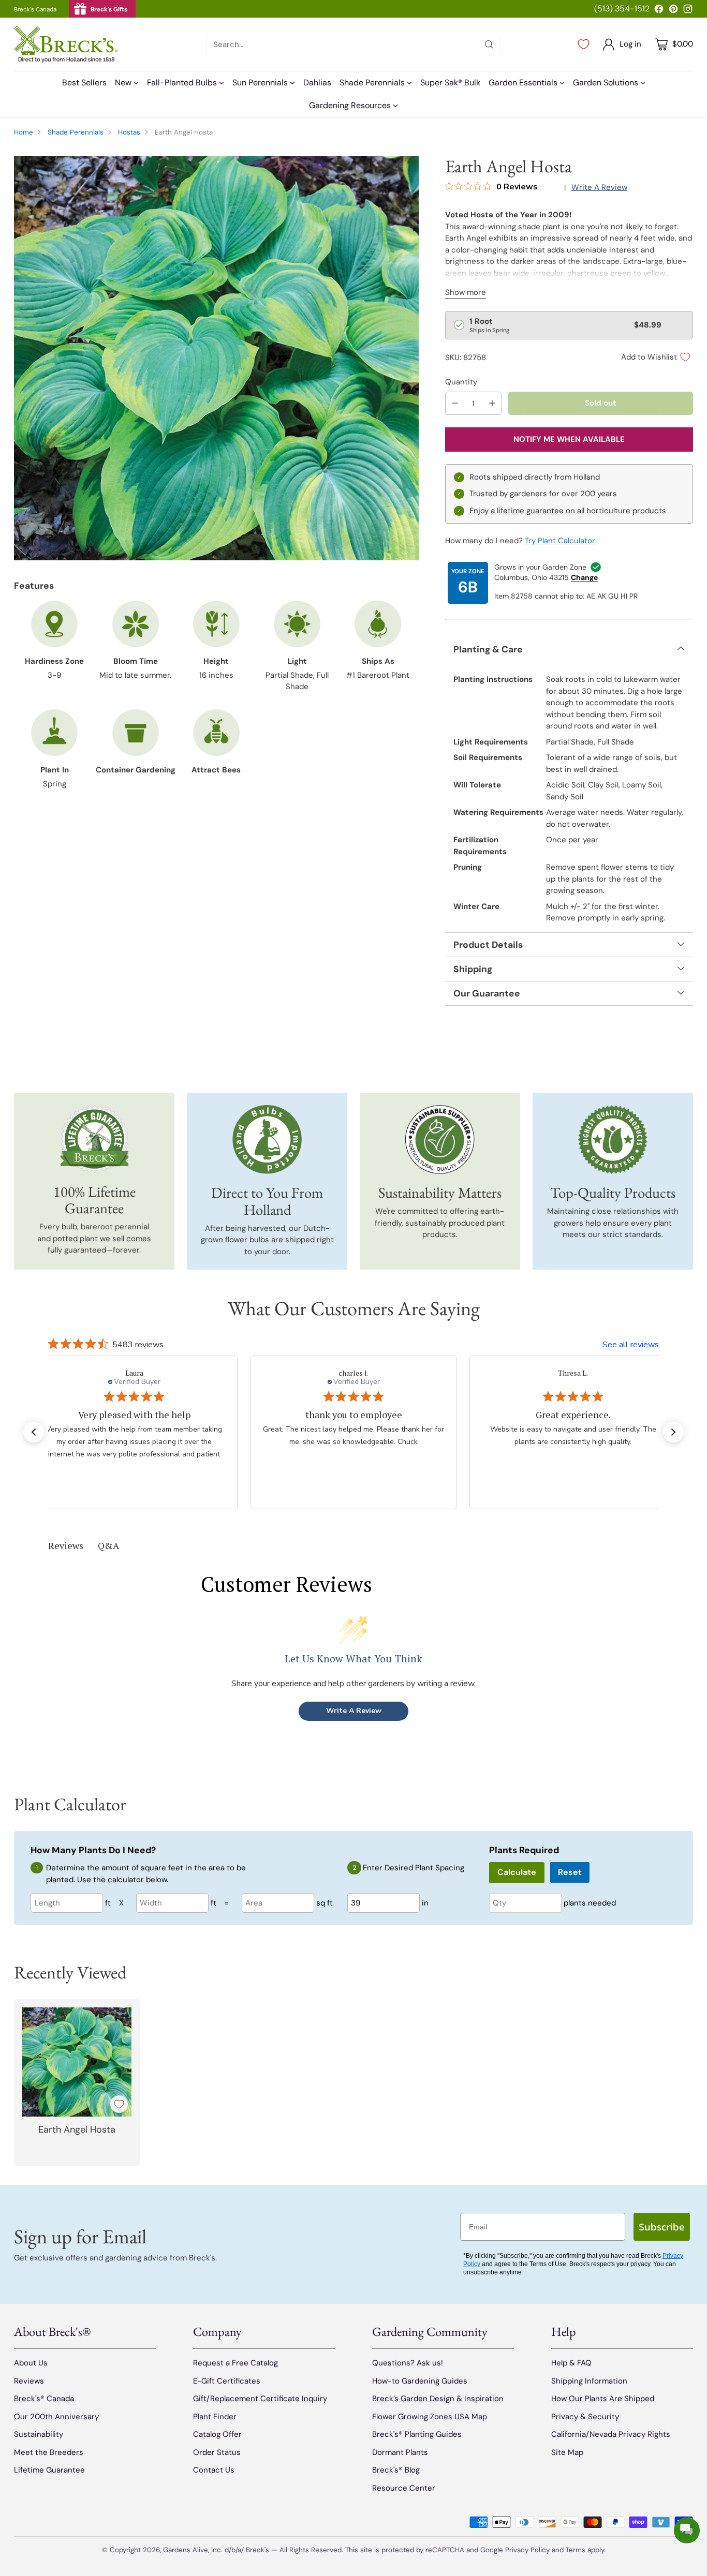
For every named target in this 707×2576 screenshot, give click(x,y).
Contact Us (214, 2470)
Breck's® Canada (44, 2399)
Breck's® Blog (396, 2470)
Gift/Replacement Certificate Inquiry (260, 2399)
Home (24, 132)
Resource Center (404, 2488)
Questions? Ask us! (408, 2363)
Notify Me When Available (569, 439)
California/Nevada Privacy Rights (611, 2434)
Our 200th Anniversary (56, 2417)
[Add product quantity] (492, 403)
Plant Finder (215, 2417)
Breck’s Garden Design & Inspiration (438, 2399)
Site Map (567, 2452)
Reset (570, 1872)
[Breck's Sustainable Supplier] (440, 1140)
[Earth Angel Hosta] (216, 358)
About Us (31, 2363)
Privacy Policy (527, 2550)
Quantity (461, 382)
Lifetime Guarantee (49, 2470)
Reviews (29, 2381)
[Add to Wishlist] (119, 2104)
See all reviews (631, 1345)
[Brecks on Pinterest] (673, 11)
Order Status (217, 2452)
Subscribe (662, 2227)
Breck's (257, 2550)
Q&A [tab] (108, 1545)
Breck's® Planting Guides (417, 2434)
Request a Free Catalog (235, 2363)
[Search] (489, 44)
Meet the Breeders (49, 2452)
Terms (577, 2550)
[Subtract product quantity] (455, 403)
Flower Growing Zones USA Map (430, 2417)
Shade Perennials (76, 132)
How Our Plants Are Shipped (603, 2399)
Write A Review (354, 1711)
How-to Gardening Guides (420, 2381)
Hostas (129, 132)
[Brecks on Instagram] (688, 11)
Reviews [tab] (66, 1545)
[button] (34, 1432)
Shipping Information (589, 2381)
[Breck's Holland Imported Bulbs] (267, 1140)
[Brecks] (66, 44)
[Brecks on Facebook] (659, 11)
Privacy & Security (585, 2417)
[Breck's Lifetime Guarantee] (94, 1139)
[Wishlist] (584, 44)
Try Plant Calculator (560, 541)
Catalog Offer (217, 2434)
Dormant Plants (400, 2452)
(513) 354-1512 (622, 9)
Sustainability (39, 2434)
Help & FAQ (571, 2363)
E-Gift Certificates (227, 2381)
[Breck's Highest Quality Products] (613, 1140)
